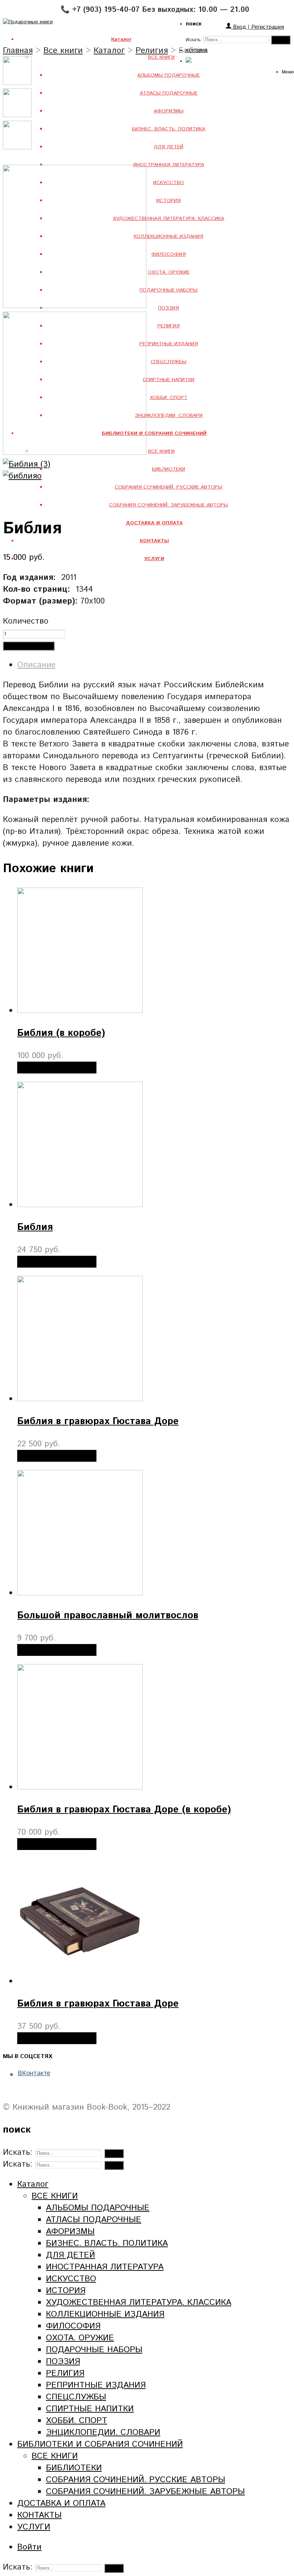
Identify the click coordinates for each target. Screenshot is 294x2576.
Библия (35, 1227)
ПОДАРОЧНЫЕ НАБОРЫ (169, 290)
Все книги (63, 51)
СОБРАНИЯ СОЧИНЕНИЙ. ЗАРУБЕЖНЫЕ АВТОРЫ (169, 505)
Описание (36, 665)
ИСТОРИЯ (169, 201)
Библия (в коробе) (61, 1033)
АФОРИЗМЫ (169, 111)
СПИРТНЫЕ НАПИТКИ (169, 380)
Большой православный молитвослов (108, 1616)
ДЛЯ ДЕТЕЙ (169, 147)
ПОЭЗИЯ (169, 308)
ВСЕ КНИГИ (161, 57)
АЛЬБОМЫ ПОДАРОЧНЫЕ (169, 75)
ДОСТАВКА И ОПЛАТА (61, 2503)
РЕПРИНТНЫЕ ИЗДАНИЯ (169, 344)
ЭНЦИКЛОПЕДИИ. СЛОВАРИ (169, 415)
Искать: (194, 40)
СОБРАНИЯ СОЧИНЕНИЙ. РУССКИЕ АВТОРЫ (169, 487)
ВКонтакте (34, 2073)
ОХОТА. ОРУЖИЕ (169, 272)
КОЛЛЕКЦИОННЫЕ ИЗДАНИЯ (169, 236)
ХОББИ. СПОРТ (169, 398)
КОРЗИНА (197, 51)
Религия (152, 51)
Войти (29, 2547)
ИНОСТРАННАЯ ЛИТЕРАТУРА (169, 165)
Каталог (109, 51)
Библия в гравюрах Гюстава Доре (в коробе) (124, 1810)
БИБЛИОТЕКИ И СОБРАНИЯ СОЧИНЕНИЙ (100, 2444)
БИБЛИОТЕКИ (169, 469)
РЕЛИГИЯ (169, 326)
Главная (18, 51)
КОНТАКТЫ (39, 2515)
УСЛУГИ (34, 2527)
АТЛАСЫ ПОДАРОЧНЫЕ (169, 93)
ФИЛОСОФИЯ (169, 254)
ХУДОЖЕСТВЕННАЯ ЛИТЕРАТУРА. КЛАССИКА (169, 218)
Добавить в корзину (29, 646)
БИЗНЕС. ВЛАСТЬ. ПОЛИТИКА (169, 129)
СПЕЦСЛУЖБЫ (169, 362)
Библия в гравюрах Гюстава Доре (98, 1421)
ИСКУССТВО (169, 183)
